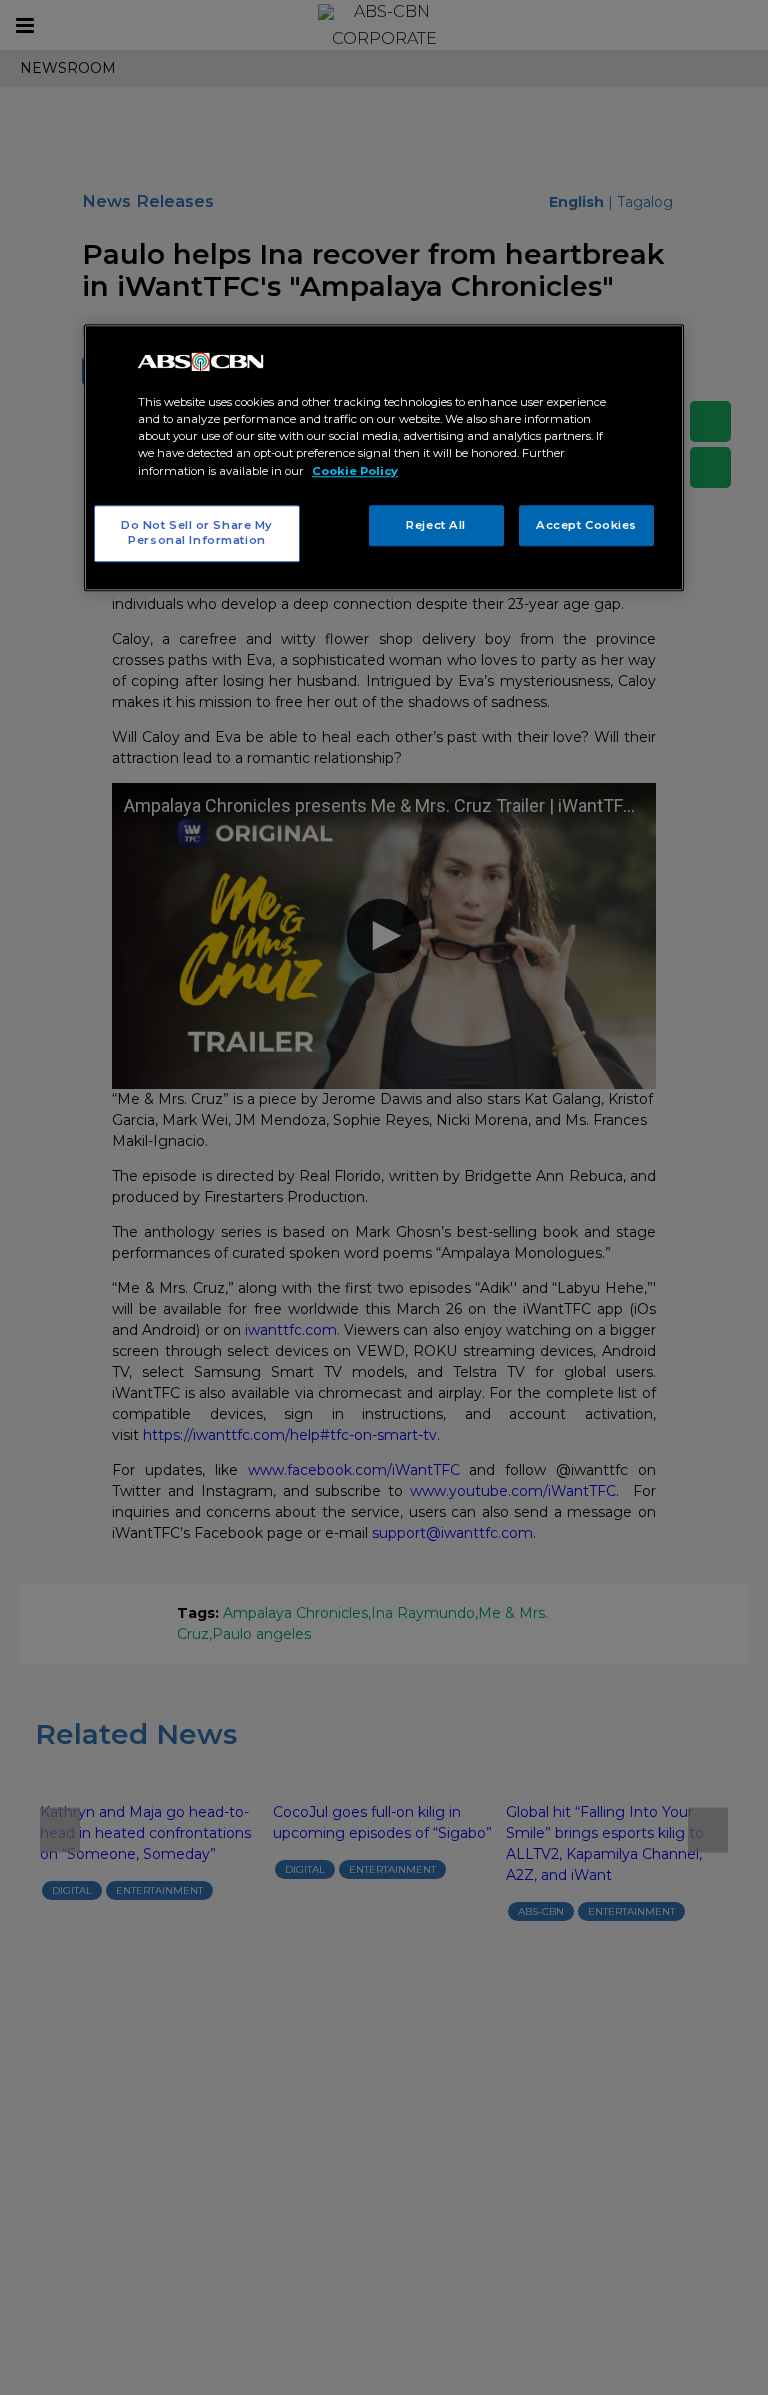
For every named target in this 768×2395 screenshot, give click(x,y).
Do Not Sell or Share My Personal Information (197, 533)
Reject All (436, 525)
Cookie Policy (355, 471)
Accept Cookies (586, 525)
